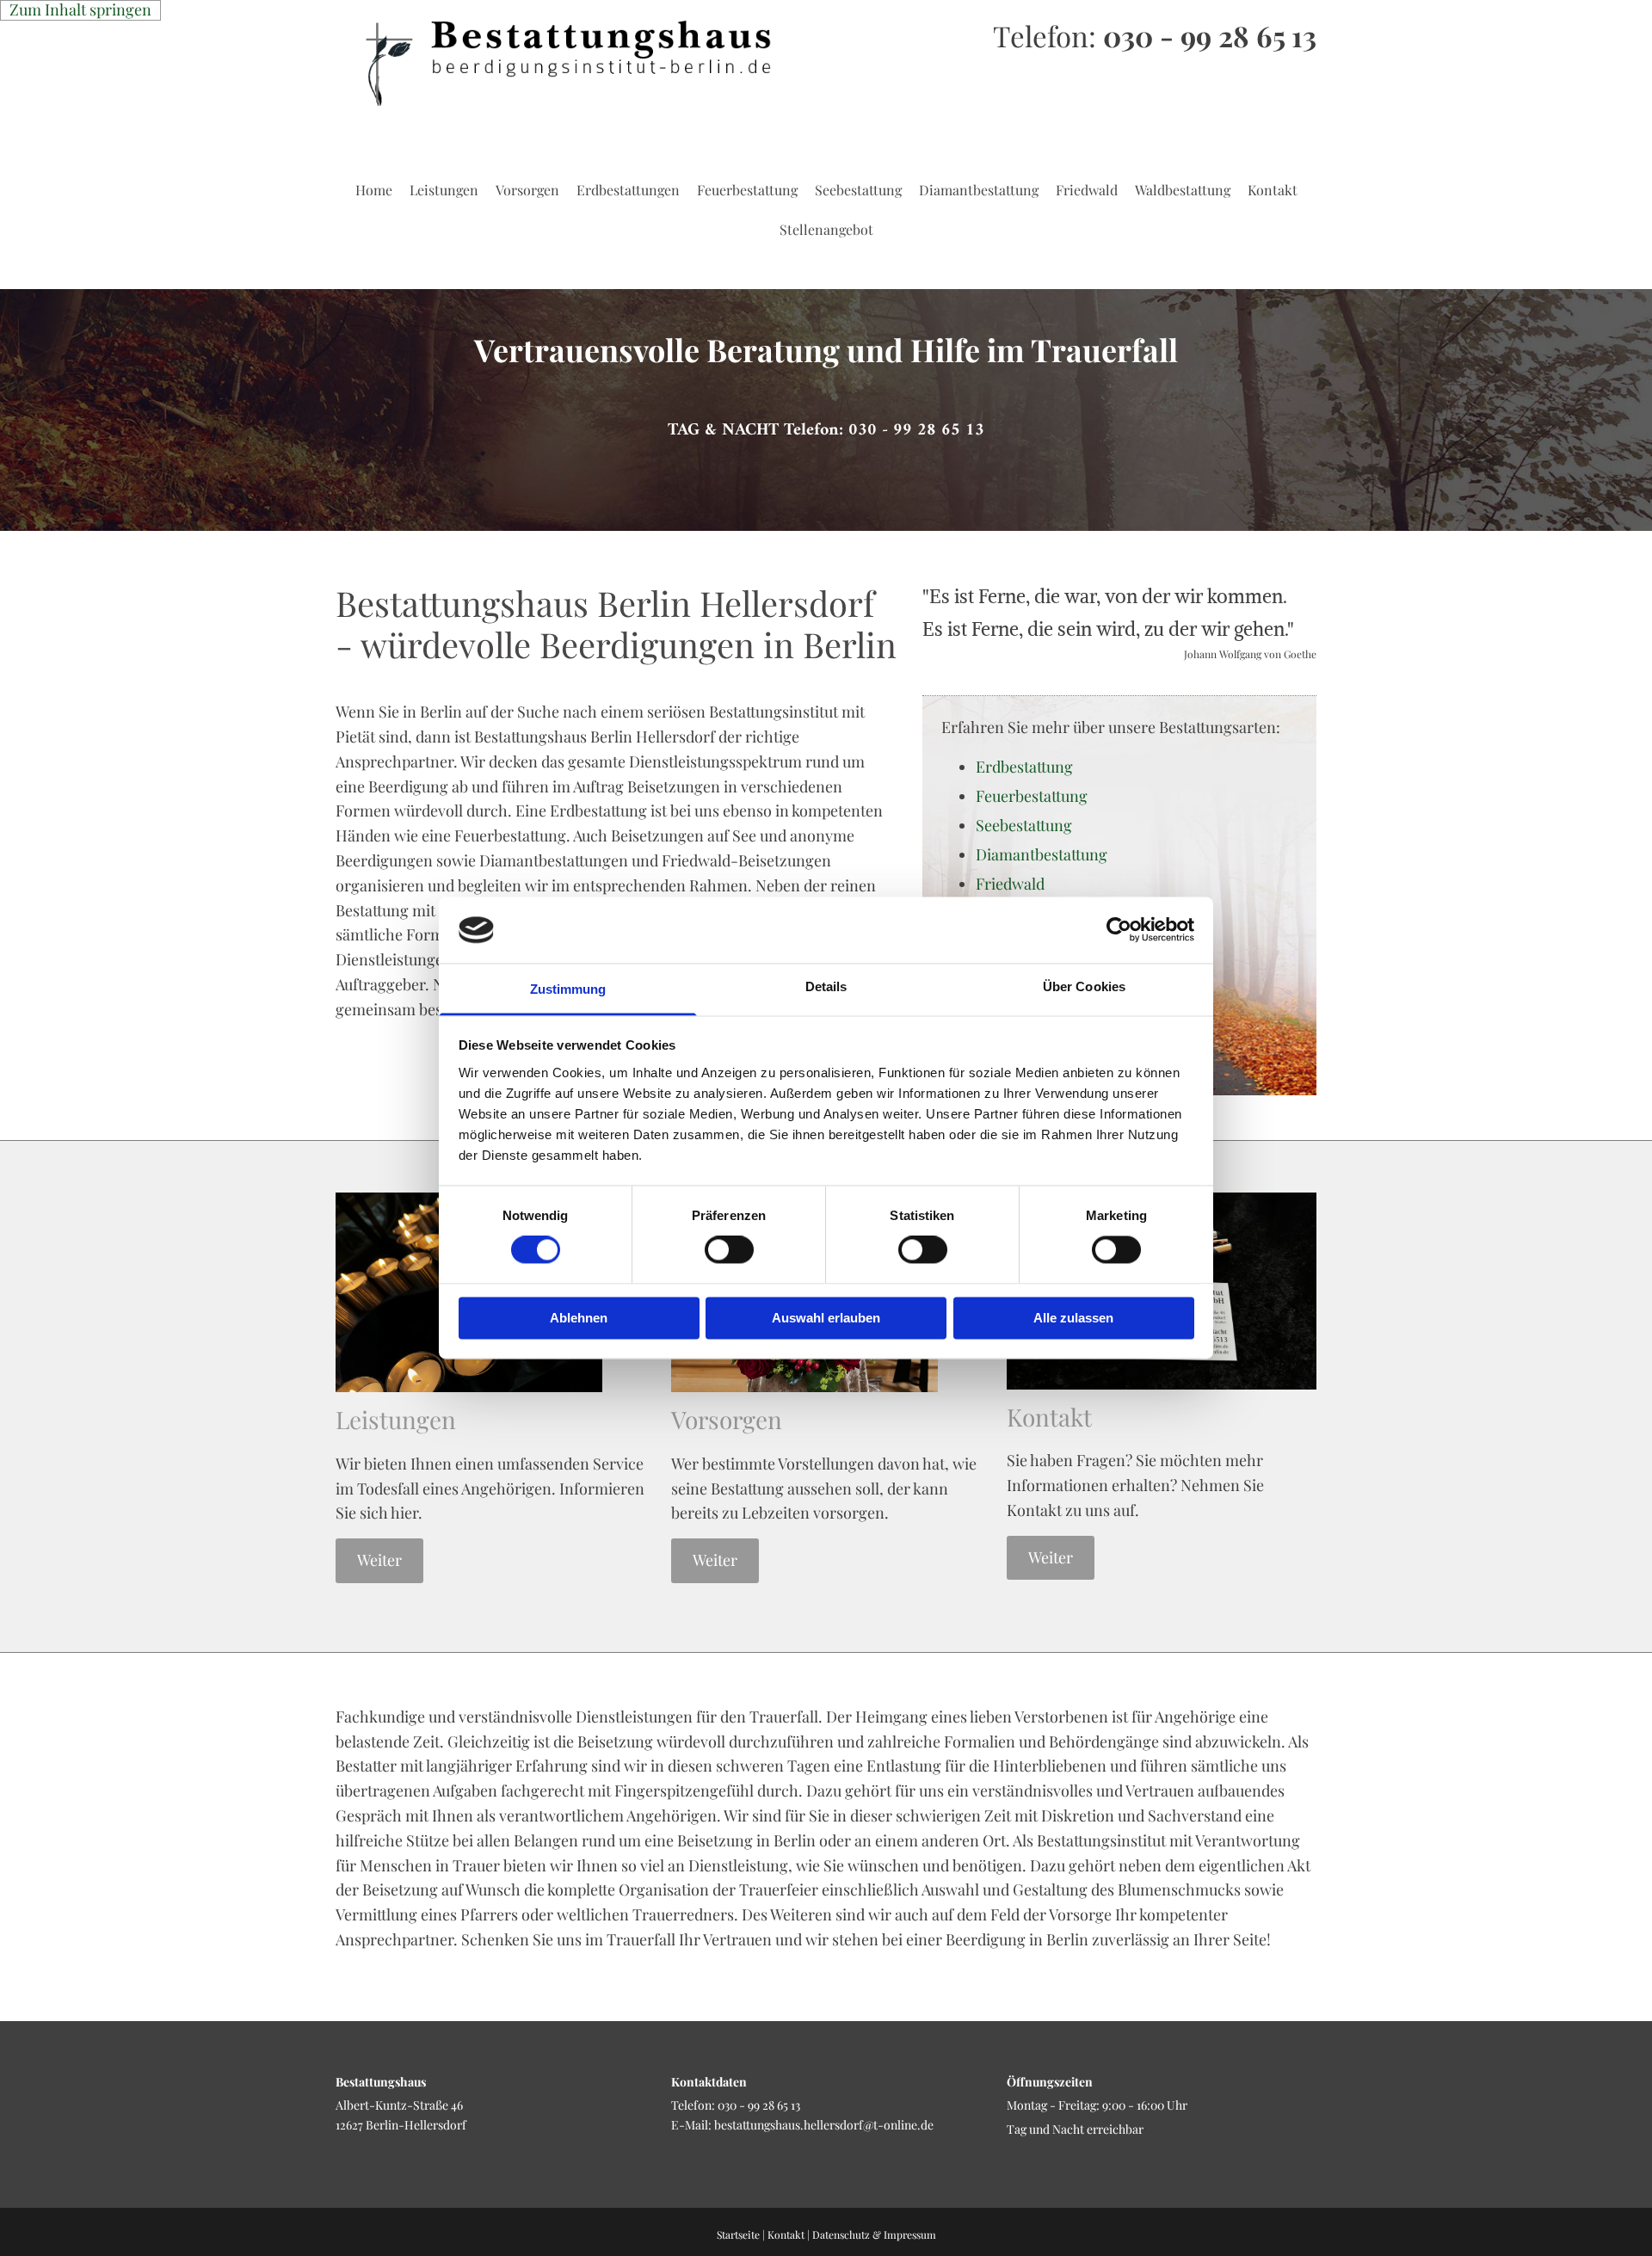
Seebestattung (858, 190)
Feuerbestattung (747, 190)
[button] (826, 431)
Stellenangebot (826, 229)
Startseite (738, 2234)
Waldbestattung (1183, 190)
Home (374, 190)
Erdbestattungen (628, 190)
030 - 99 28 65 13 (1210, 35)
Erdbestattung (1024, 767)
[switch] (729, 1250)
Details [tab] (826, 986)
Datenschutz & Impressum (874, 2234)
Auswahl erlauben (826, 1318)
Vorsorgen (527, 190)
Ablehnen (579, 1318)
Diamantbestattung (979, 190)
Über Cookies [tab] (1084, 986)
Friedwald (1087, 190)
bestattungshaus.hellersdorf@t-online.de (824, 2125)
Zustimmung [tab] (568, 989)
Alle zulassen (1073, 1318)
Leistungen (444, 190)
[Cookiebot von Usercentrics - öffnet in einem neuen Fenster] (1119, 930)
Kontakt (1273, 190)
